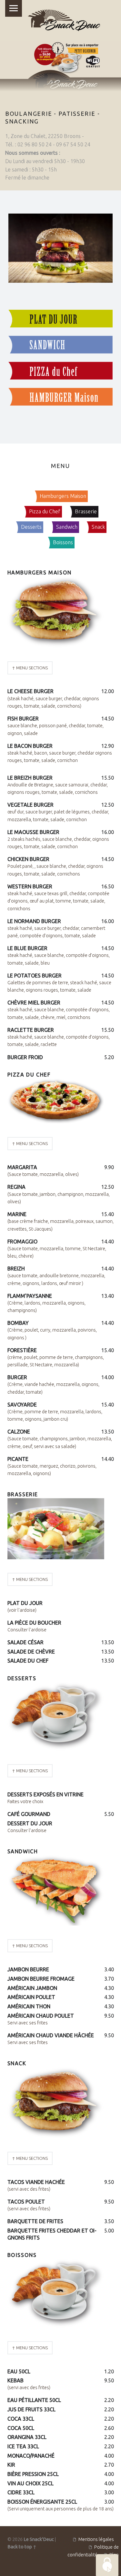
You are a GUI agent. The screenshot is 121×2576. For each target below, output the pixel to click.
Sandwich (67, 527)
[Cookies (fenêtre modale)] (107, 2565)
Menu (14, 8)
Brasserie (86, 511)
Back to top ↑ (22, 2547)
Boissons (63, 542)
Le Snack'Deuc (39, 2539)
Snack (98, 527)
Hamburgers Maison (63, 496)
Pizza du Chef (45, 511)
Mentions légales (96, 2539)
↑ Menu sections (30, 668)
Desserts (31, 527)
